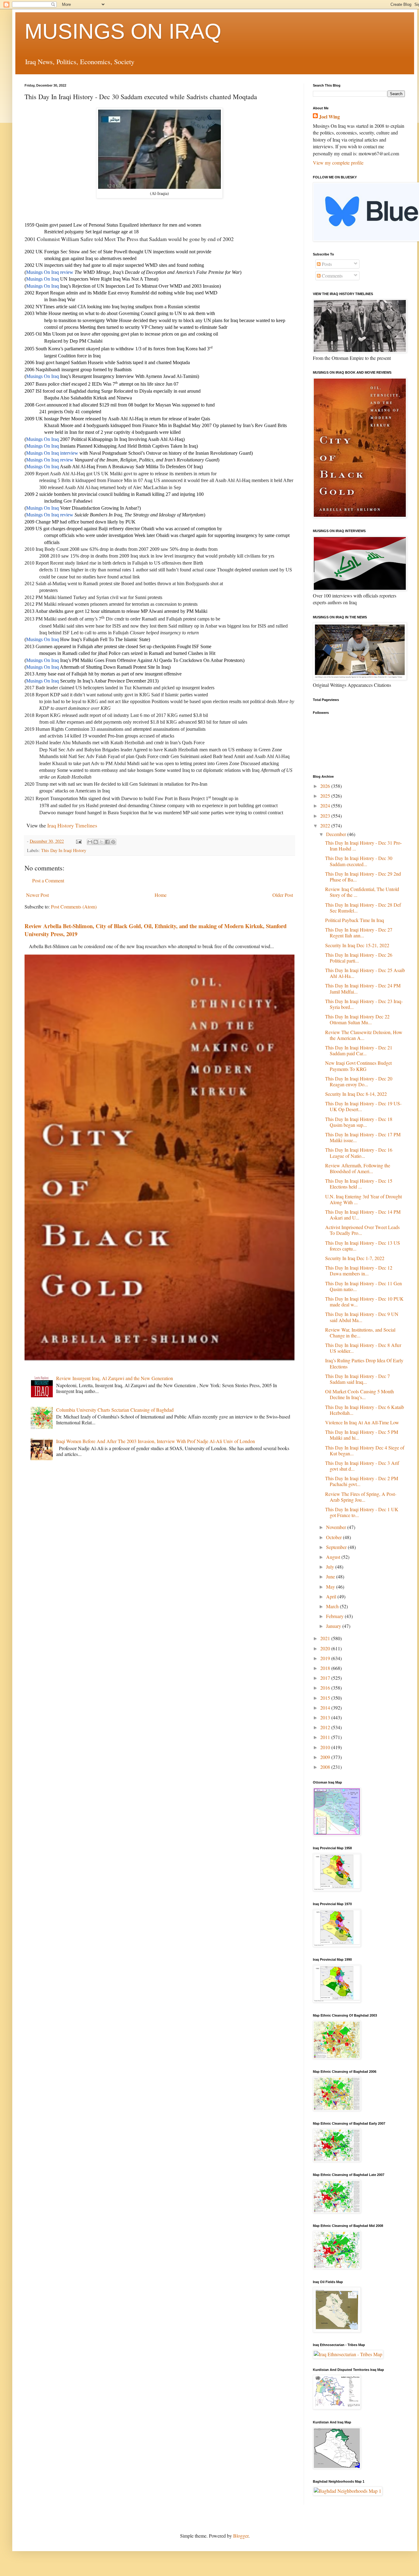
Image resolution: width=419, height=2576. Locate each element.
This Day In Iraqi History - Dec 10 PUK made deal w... (364, 1302)
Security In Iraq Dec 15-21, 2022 (359, 945)
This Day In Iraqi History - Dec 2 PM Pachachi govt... (362, 1481)
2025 (326, 796)
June (331, 1576)
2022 (326, 825)
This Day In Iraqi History (64, 850)
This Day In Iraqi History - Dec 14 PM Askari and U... (363, 1215)
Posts (326, 264)
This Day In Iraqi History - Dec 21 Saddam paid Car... (359, 1050)
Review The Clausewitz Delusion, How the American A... (364, 1035)
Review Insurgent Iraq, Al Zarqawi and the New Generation (115, 1378)
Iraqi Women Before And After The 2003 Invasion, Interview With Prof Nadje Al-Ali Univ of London (156, 1441)
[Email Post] (78, 841)
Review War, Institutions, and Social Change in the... (360, 1333)
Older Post (283, 895)
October (334, 1537)
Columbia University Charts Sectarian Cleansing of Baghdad (115, 1410)
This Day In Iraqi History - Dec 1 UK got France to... (362, 1512)
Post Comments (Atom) (74, 907)
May (331, 1587)
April (332, 1596)
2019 (326, 1658)
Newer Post (37, 895)
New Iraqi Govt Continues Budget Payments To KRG (358, 1066)
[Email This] (90, 842)
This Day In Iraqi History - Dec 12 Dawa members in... (359, 1270)
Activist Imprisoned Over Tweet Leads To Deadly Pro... (362, 1230)
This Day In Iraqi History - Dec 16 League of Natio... (359, 1153)
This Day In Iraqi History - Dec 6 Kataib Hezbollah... (365, 1410)
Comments (332, 276)
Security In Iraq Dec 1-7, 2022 (356, 1258)
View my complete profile (338, 163)
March (333, 1606)
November (337, 1527)
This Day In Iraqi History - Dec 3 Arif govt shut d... (362, 1466)
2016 (326, 1688)
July (331, 1567)
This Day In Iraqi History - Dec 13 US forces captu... (363, 1246)
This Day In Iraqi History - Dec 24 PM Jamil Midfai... (363, 988)
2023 (326, 816)
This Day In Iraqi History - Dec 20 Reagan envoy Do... (359, 1081)
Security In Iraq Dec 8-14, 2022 (357, 1094)
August (334, 1557)
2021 (326, 1638)
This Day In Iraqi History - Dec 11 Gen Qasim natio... (363, 1286)
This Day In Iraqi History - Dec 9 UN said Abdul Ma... (362, 1317)
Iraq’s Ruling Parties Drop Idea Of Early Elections (364, 1363)
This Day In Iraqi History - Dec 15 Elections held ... (359, 1184)
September (337, 1547)
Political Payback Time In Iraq (356, 920)
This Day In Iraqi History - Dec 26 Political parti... (359, 958)
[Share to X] (102, 842)
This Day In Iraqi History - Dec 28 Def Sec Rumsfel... (363, 908)
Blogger (241, 2536)
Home (161, 895)
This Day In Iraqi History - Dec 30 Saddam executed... (359, 861)
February (335, 1616)
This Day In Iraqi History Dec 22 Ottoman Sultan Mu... (357, 1019)
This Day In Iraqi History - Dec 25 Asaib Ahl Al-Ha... (365, 973)
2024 (326, 805)
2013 (326, 1717)
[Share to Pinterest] (113, 842)
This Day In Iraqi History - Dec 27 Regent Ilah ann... (359, 932)
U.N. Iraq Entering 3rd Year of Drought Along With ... (363, 1199)
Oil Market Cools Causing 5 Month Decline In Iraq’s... (359, 1394)
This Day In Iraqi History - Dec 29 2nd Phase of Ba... (363, 877)
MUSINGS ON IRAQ (123, 31)
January (334, 1626)
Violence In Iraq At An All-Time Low (363, 1422)
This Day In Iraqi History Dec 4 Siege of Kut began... (365, 1450)
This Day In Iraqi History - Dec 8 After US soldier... (363, 1348)
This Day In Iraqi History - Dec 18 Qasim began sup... (359, 1122)
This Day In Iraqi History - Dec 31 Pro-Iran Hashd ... (363, 846)
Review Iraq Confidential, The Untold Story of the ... (362, 892)
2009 (326, 1757)
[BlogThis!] (96, 842)
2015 (326, 1698)
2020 (326, 1648)
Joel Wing (329, 117)
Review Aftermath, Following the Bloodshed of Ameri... (358, 1168)
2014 (326, 1708)
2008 (326, 1767)
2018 (326, 1668)
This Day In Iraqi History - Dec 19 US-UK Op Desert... (363, 1106)
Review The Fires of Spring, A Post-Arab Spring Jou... (361, 1497)
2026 (326, 786)
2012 (326, 1727)
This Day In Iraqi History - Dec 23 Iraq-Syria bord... (364, 1004)
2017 (326, 1678)
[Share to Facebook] (107, 842)
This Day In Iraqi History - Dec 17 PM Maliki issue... (363, 1137)
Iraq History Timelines (73, 825)
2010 (326, 1747)
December (337, 834)
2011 (326, 1737)
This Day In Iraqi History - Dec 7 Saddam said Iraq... (357, 1379)
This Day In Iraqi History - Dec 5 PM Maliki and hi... (362, 1435)
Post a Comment (48, 880)
